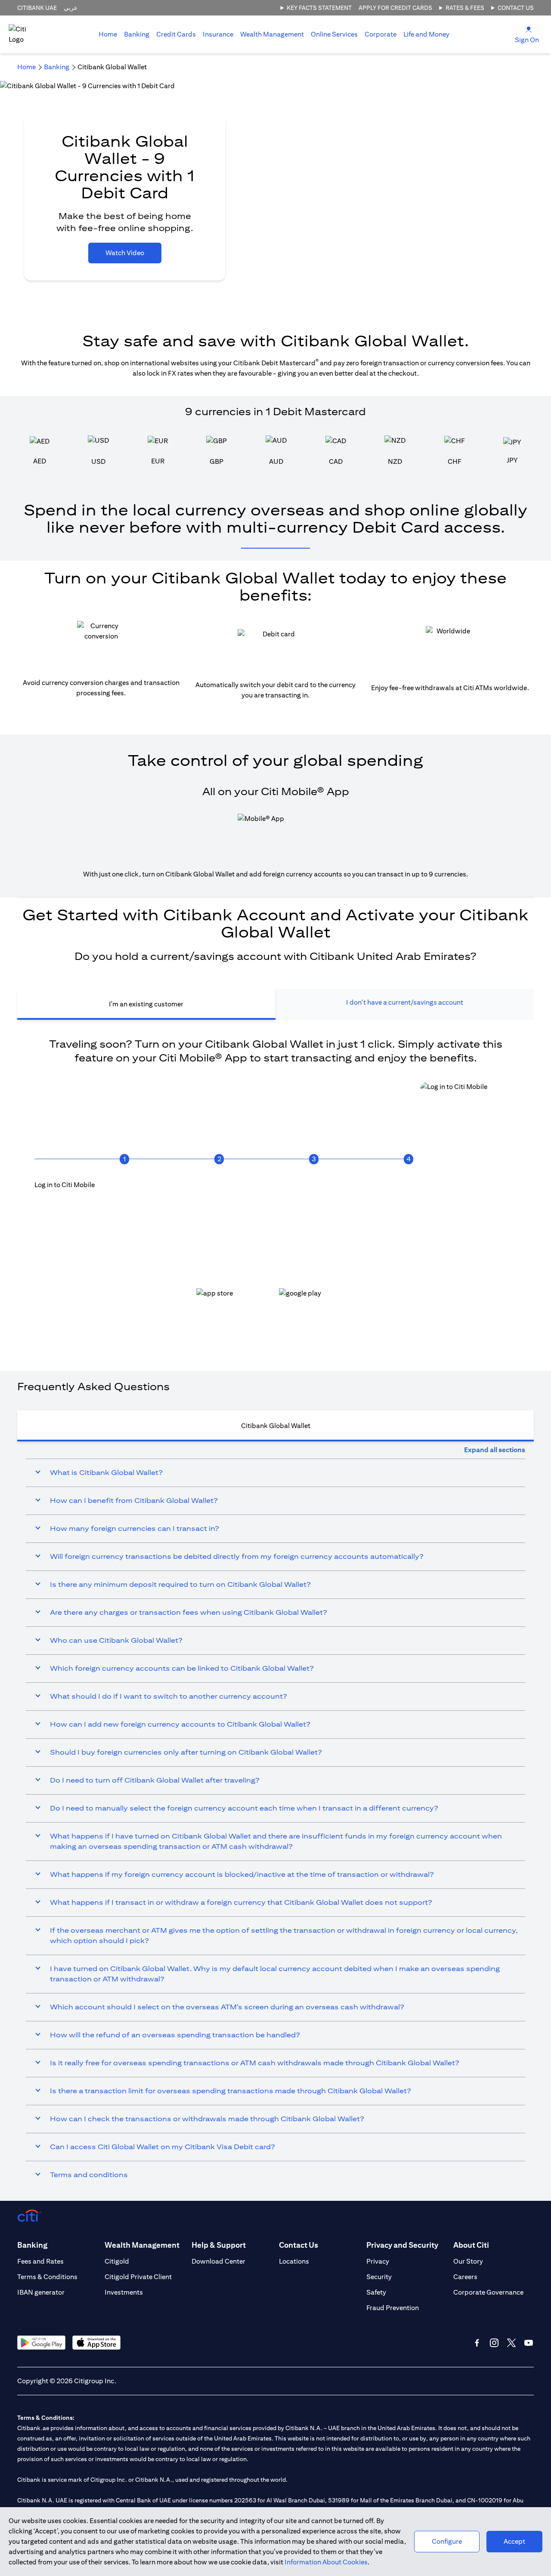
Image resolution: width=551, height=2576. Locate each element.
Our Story (468, 2261)
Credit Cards (176, 34)
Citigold (117, 2261)
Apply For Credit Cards (395, 8)
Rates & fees (465, 8)
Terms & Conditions (47, 2277)
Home (108, 34)
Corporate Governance (488, 2292)
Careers (465, 2277)
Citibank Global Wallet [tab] (276, 1426)
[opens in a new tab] (234, 1301)
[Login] (529, 29)
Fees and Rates (40, 2261)
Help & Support (219, 2245)
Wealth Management (272, 34)
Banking (137, 34)
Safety (376, 2292)
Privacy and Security (402, 2245)
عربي (71, 8)
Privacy (378, 2261)
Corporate (381, 34)
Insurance (218, 34)
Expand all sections (495, 1450)
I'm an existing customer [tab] (146, 1004)
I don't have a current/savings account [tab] (405, 1002)
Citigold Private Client (138, 2277)
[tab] (137, 34)
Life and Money (426, 34)
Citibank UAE (37, 8)
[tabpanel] (275, 1187)
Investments (124, 2292)
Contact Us (516, 8)
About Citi (471, 2245)
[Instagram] (494, 2343)
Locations (294, 2261)
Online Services (334, 34)
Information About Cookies (326, 2562)
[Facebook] (477, 2343)
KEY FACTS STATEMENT (319, 8)
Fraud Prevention (393, 2308)
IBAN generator (41, 2292)
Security (379, 2277)
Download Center (218, 2261)
